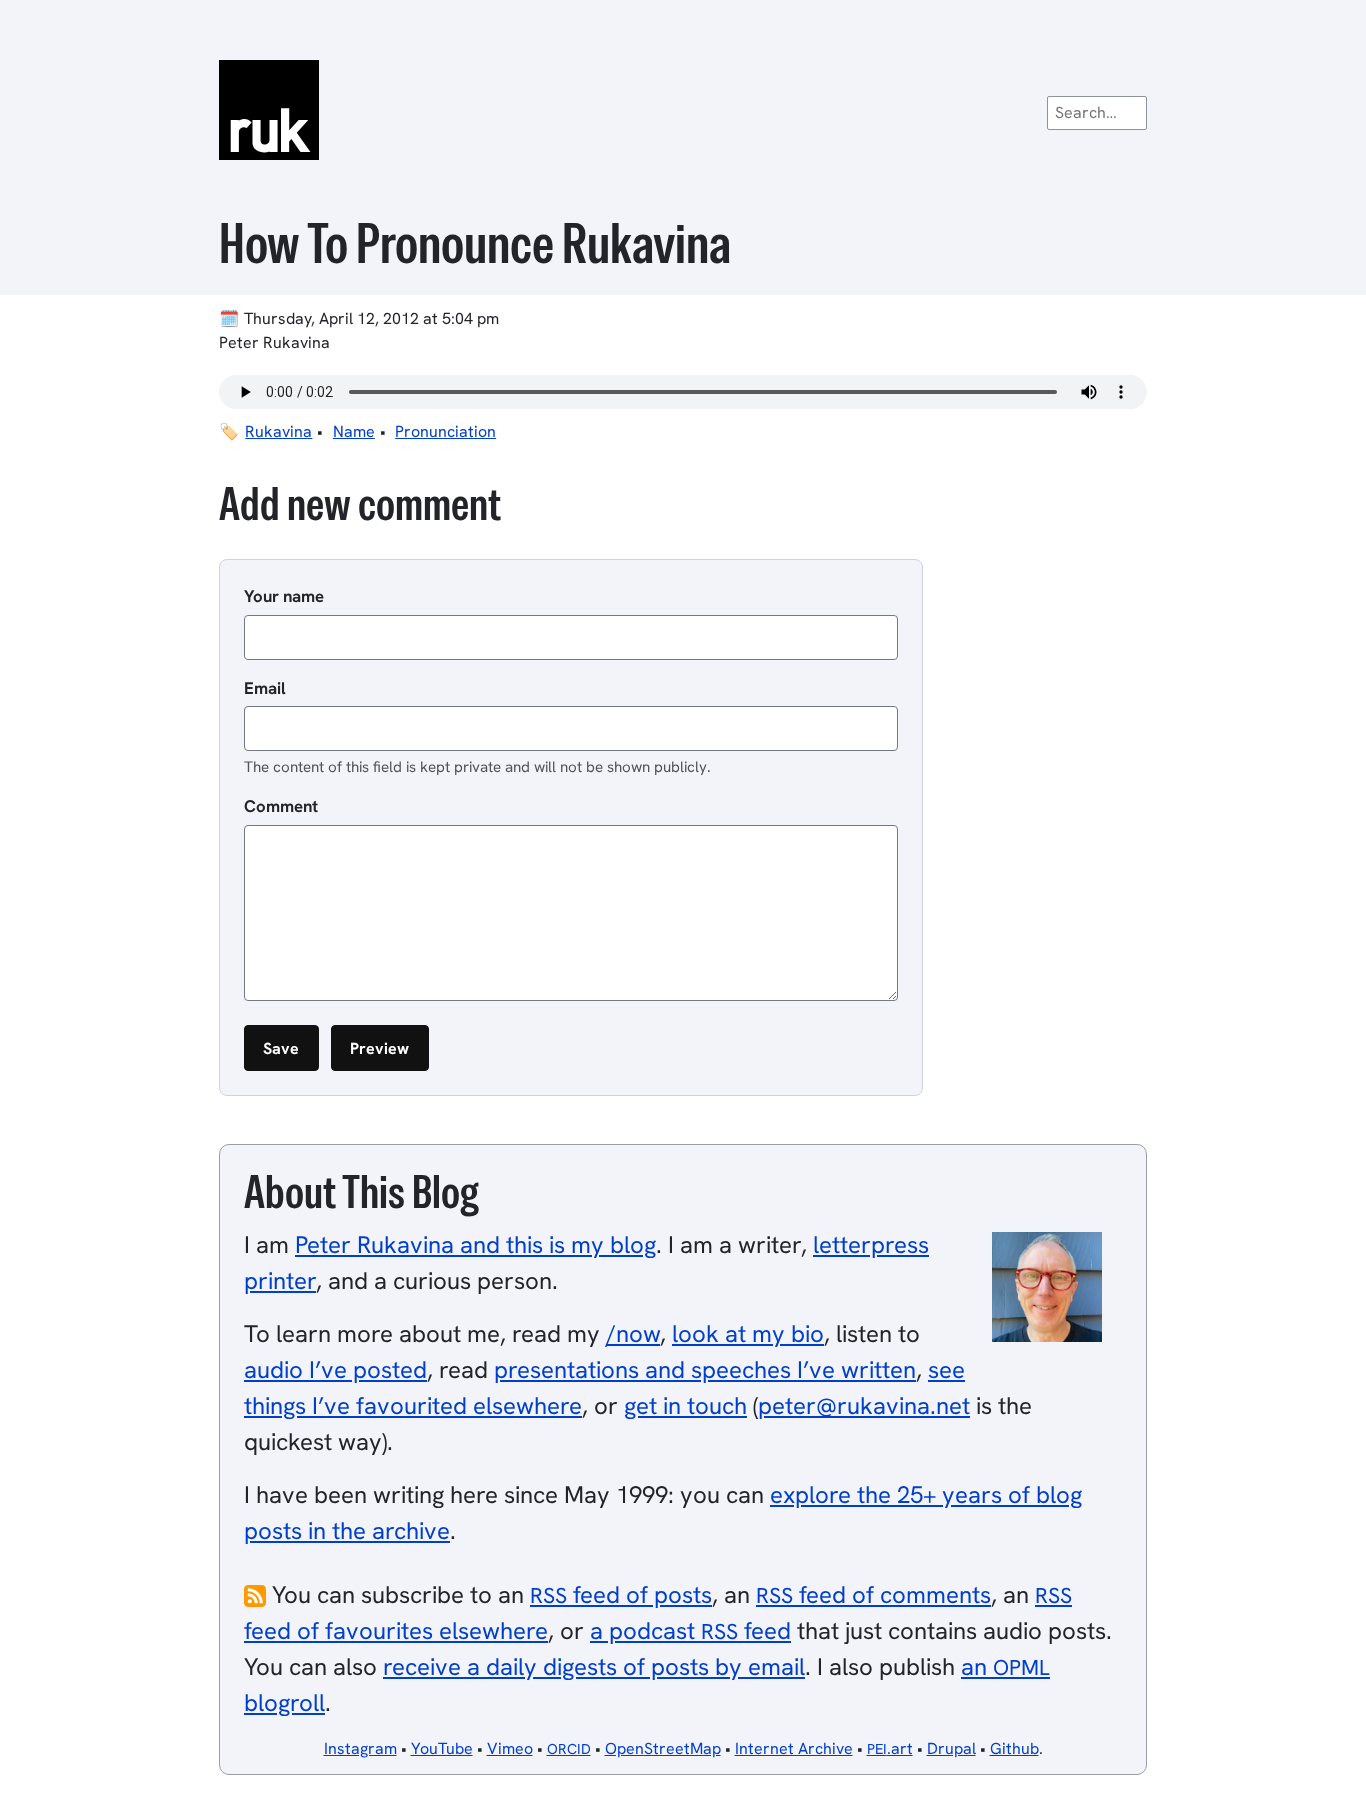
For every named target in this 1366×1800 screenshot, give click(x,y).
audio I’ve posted (335, 1369)
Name (354, 431)
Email (265, 688)
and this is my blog (475, 1244)
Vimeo (510, 1748)
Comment (281, 806)
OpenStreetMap (663, 1748)
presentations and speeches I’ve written (705, 1369)
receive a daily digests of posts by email (594, 1666)
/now (633, 1333)
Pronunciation (445, 431)
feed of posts (621, 1594)
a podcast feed (690, 1630)
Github (1014, 1748)
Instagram (360, 1748)
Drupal (951, 1748)
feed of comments (873, 1594)
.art (890, 1748)
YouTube (442, 1748)
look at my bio (748, 1333)
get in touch (685, 1405)
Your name (284, 596)
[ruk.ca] (683, 110)
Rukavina (278, 431)
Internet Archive (794, 1748)
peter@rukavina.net (864, 1405)
